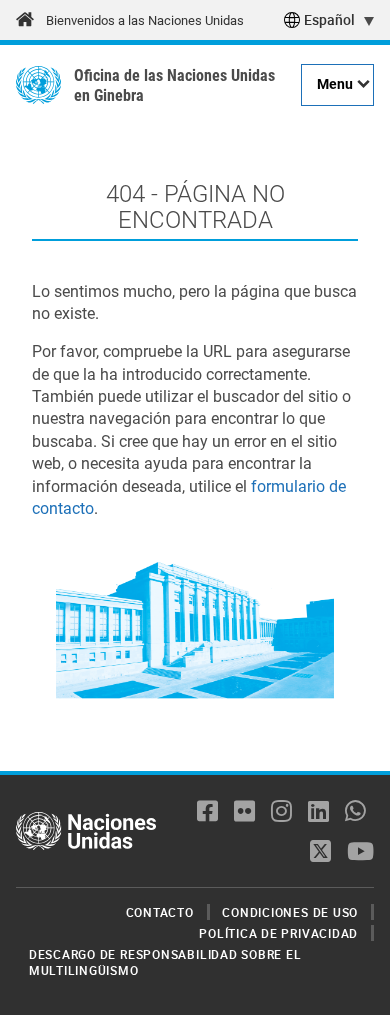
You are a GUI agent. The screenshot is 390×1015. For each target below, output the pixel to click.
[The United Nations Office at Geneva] (38, 85)
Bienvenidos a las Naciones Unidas (145, 20)
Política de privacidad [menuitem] (278, 933)
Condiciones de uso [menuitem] (290, 912)
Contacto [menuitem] (160, 912)
